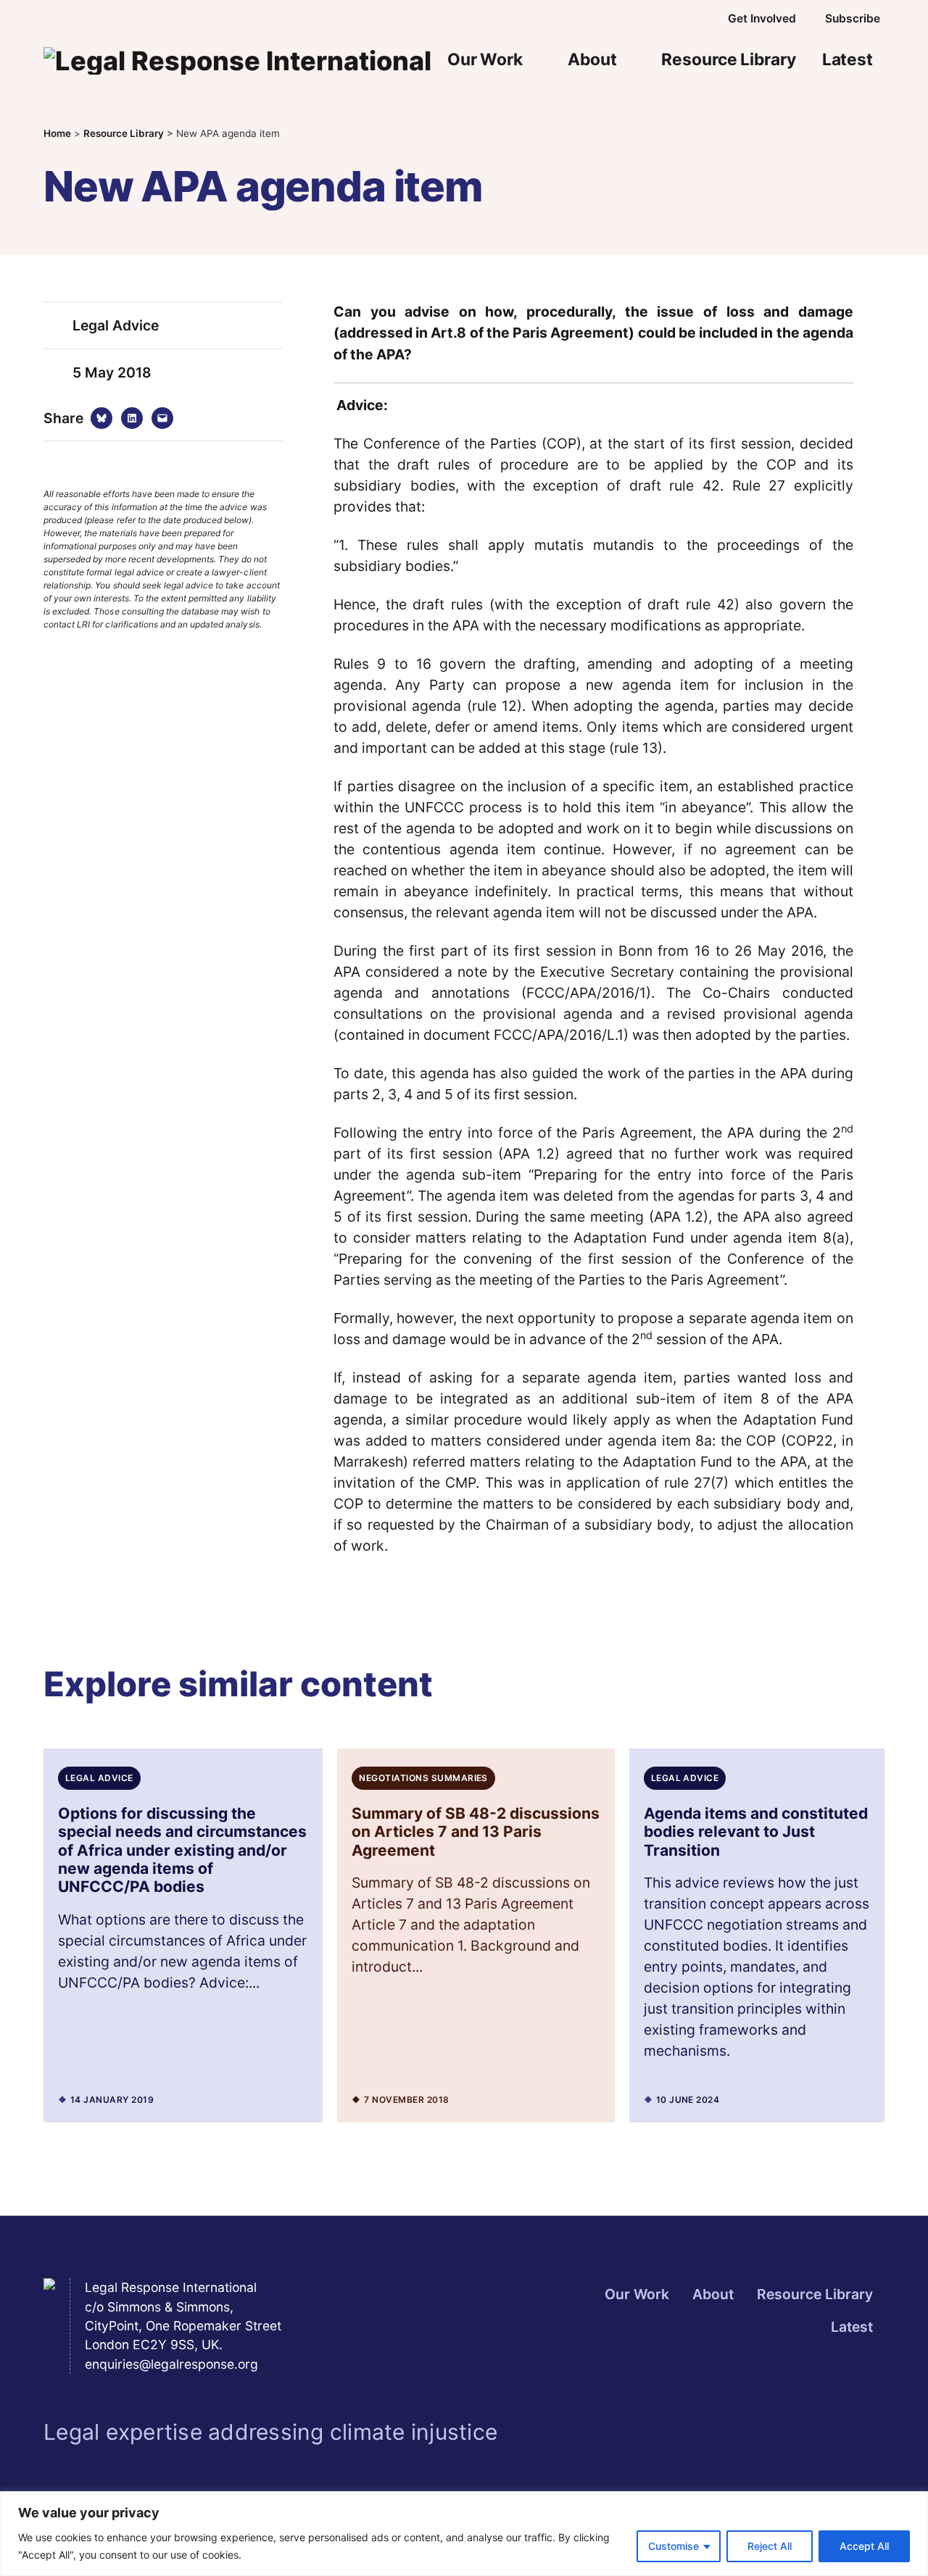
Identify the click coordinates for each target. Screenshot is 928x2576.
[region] (464, 2534)
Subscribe (853, 18)
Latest (848, 59)
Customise (674, 2546)
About (592, 59)
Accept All (864, 2546)
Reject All (770, 2546)
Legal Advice (116, 325)
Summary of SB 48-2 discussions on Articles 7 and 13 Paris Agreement (476, 1832)
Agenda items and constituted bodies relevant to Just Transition (756, 1832)
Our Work (485, 59)
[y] (671, 19)
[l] (639, 19)
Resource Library (728, 59)
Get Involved (762, 18)
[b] (608, 19)
